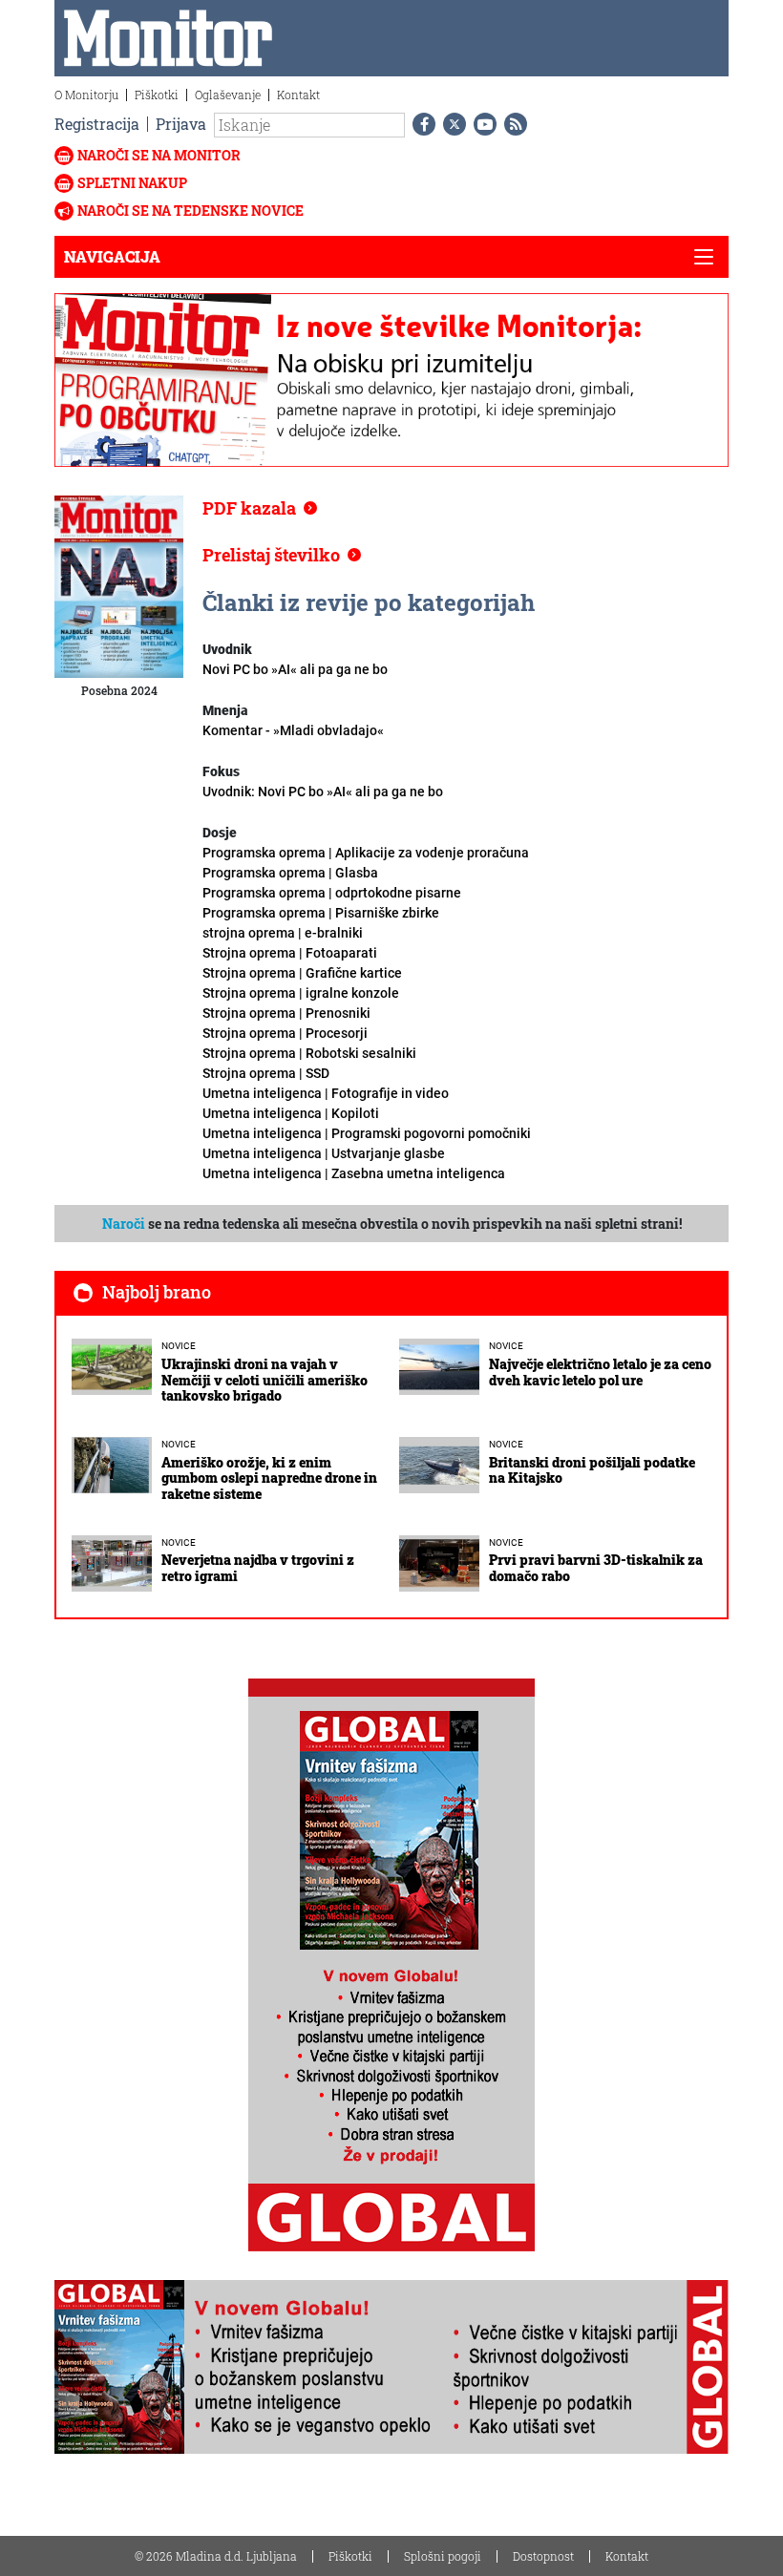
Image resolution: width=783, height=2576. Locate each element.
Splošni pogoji (443, 2556)
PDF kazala (249, 508)
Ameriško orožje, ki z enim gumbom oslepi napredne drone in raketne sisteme (269, 1478)
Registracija (97, 124)
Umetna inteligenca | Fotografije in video (326, 1093)
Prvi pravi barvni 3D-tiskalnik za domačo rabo (596, 1568)
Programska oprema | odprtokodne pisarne (332, 893)
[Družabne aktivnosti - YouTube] (481, 124)
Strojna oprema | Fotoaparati (290, 953)
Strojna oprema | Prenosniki (286, 1013)
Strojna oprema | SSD (266, 1073)
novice (179, 1346)
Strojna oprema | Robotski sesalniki (309, 1053)
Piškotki (157, 95)
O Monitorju (86, 95)
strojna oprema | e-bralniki (283, 933)
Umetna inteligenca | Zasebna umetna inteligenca (354, 1173)
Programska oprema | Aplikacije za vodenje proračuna (366, 853)
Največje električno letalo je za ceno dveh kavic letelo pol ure (600, 1372)
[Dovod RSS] (512, 124)
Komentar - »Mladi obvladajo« (293, 730)
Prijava (181, 124)
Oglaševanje (228, 95)
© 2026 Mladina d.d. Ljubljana (216, 2556)
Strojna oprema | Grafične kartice (302, 973)
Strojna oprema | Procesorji (285, 1033)
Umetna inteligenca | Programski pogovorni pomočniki (367, 1133)
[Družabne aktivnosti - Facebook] (420, 124)
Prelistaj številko (271, 555)
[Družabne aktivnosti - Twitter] (451, 124)
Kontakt (298, 95)
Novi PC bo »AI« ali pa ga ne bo (295, 669)
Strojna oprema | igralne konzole (301, 993)
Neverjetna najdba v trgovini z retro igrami (258, 1568)
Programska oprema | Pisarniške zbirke (321, 913)
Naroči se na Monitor (159, 155)
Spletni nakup (132, 183)
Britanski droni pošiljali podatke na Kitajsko (592, 1470)
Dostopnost (543, 2556)
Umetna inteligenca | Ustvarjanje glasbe (324, 1153)
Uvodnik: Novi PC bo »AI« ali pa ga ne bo (323, 792)
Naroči (124, 1224)
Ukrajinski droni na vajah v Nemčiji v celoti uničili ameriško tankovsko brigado (265, 1380)
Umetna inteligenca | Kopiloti (291, 1113)
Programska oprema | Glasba (290, 873)
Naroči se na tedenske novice (190, 211)
